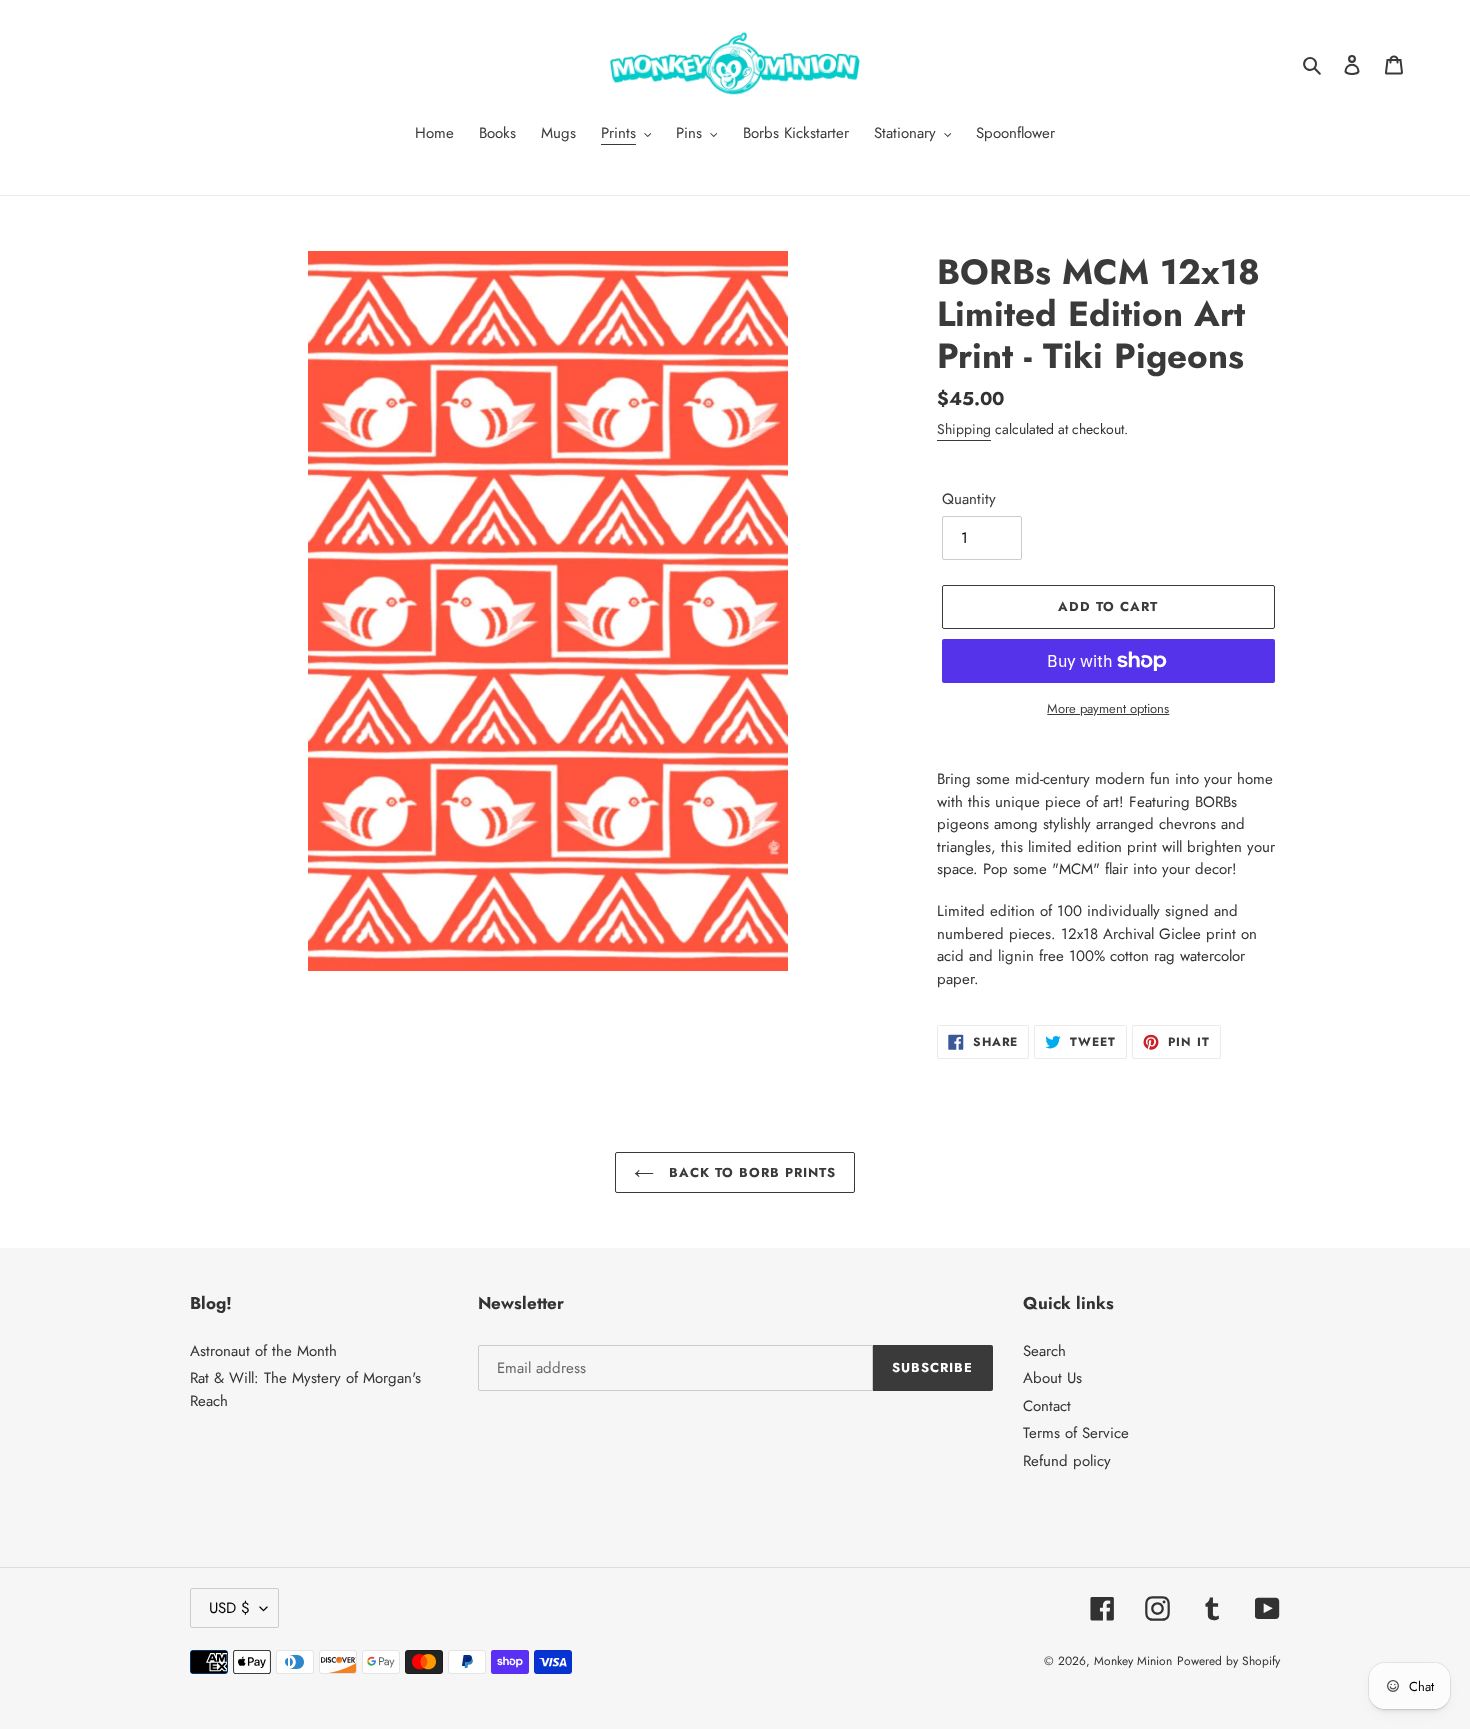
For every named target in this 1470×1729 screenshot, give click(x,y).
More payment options (1108, 708)
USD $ (229, 1608)
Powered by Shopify (1228, 1661)
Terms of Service (1076, 1433)
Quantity (969, 499)
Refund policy (1067, 1461)
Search (1044, 1351)
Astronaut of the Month (263, 1351)
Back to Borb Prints (750, 1172)
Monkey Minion (1133, 1661)
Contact (1047, 1406)
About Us (1052, 1378)
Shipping (964, 429)
